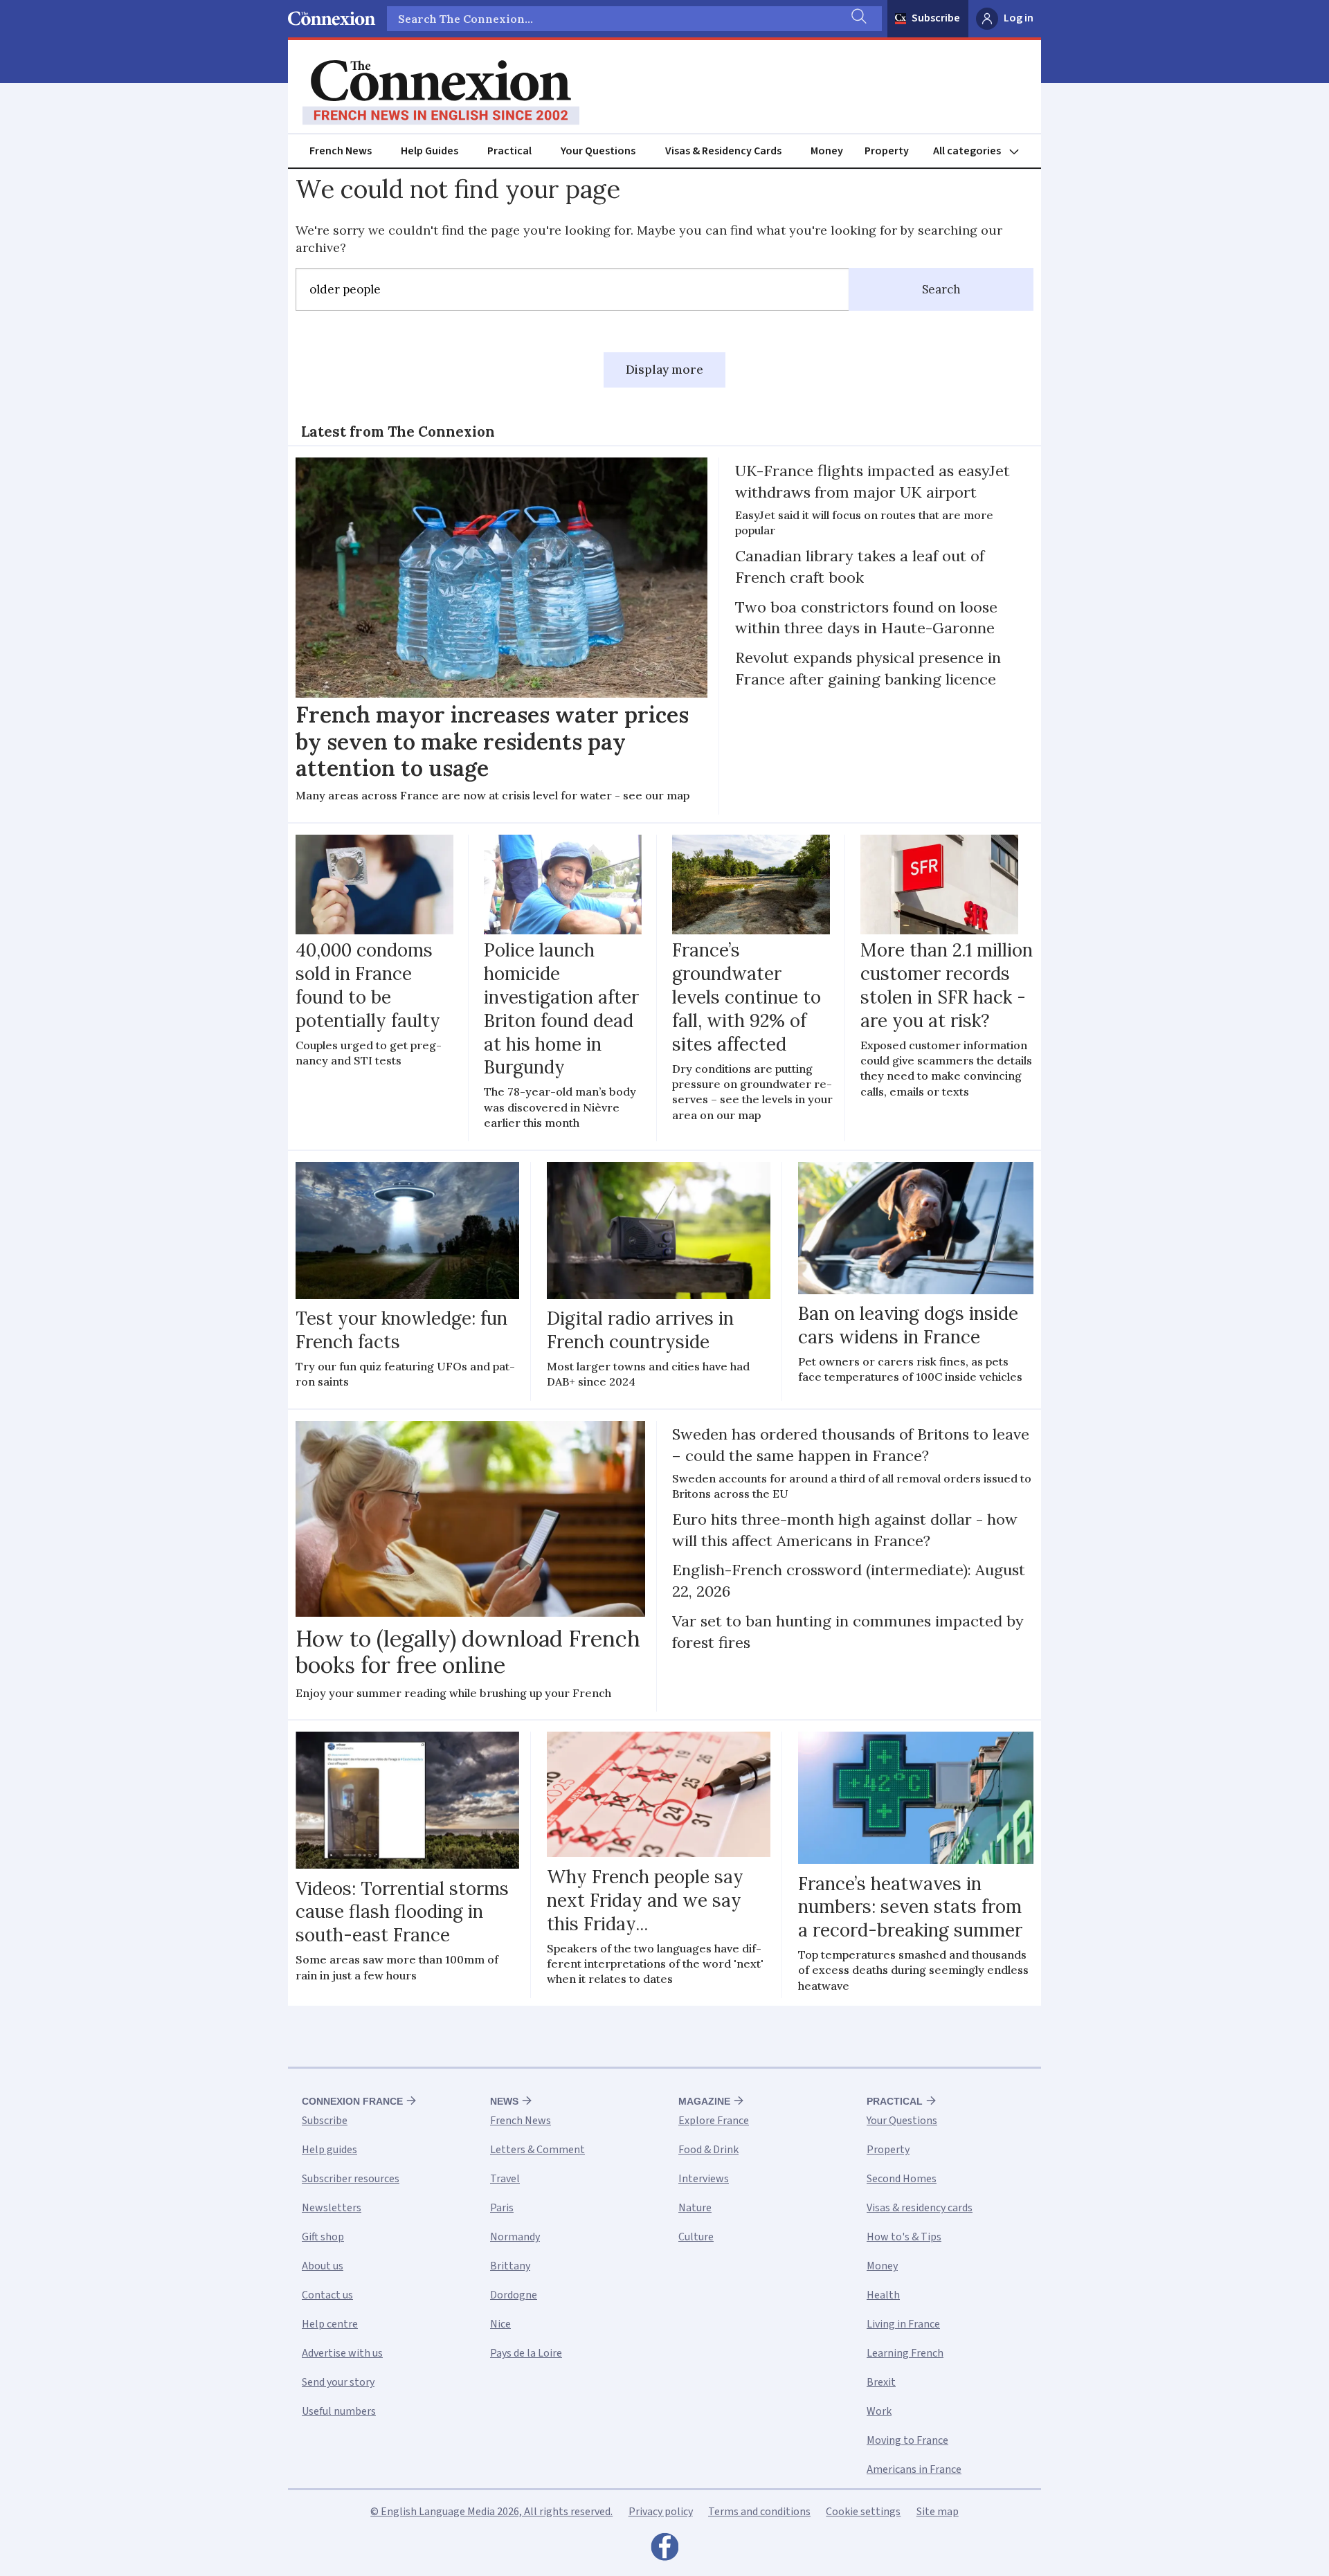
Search (941, 289)
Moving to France (907, 2440)
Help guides (329, 2150)
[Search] (858, 19)
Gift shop (323, 2237)
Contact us (327, 2295)
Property (887, 151)
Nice (500, 2324)
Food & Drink (708, 2150)
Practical (509, 151)
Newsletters (332, 2208)
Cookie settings (863, 2512)
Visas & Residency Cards (723, 151)
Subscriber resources (351, 2179)
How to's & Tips (904, 2237)
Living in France (903, 2324)
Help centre (330, 2324)
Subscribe (936, 18)
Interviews (704, 2179)
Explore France (714, 2121)
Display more (664, 370)
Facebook (664, 2550)
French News (341, 151)
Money (827, 151)
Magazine (704, 2101)
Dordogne (514, 2295)
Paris (502, 2208)
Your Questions (598, 151)
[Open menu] (982, 151)
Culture (696, 2237)
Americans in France (914, 2469)
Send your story (338, 2382)
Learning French (905, 2353)
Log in (1019, 18)
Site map (938, 2512)
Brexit (881, 2382)
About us (323, 2266)
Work (879, 2411)
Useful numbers (339, 2411)
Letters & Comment (537, 2150)
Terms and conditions (759, 2512)
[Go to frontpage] (441, 93)
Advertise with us (342, 2353)
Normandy (515, 2237)
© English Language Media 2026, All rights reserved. (491, 2512)
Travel (505, 2179)
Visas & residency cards (920, 2208)
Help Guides (430, 151)
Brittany (510, 2266)
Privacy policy (661, 2512)
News (504, 2101)
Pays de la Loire (526, 2353)
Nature (695, 2208)
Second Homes (902, 2179)
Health (883, 2295)
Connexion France (352, 2101)
